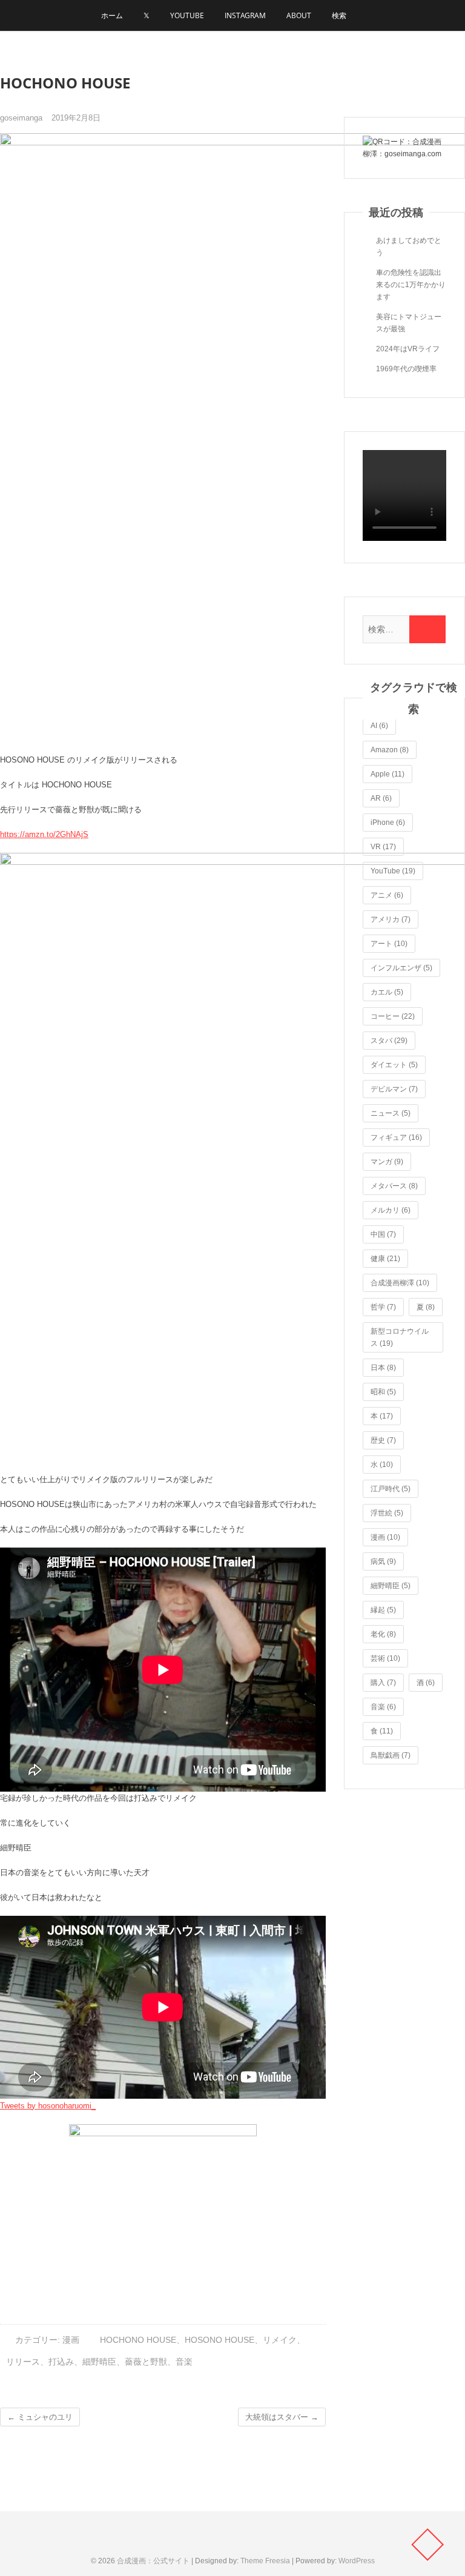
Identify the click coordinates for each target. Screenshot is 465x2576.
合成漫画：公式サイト (153, 2561)
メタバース (394, 1186)
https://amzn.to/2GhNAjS (44, 834)
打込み (61, 2362)
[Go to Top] (427, 2545)
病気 (383, 1561)
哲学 (383, 1307)
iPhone (388, 823)
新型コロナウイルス (400, 1337)
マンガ (387, 1162)
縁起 (383, 1610)
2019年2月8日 (76, 118)
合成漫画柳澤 (400, 1283)
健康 (385, 1259)
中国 (383, 1234)
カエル (387, 992)
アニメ (387, 895)
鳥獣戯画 (391, 1755)
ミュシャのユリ (40, 2417)
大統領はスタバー (282, 2417)
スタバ (389, 1041)
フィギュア (396, 1137)
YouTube (187, 15)
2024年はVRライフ (408, 349)
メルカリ (391, 1210)
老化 (383, 1634)
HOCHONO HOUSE (138, 2340)
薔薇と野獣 (146, 2362)
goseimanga (21, 118)
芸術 (385, 1658)
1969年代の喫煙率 (406, 369)
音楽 (184, 2362)
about (299, 15)
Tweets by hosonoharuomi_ (48, 2106)
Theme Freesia (265, 2561)
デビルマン (394, 1089)
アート (389, 944)
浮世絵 (387, 1513)
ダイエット (394, 1065)
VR (383, 847)
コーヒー (393, 1016)
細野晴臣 (99, 2362)
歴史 (383, 1440)
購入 (383, 1683)
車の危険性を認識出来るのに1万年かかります (411, 285)
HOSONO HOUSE (219, 2340)
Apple (387, 774)
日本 (383, 1368)
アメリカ (391, 919)
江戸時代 (391, 1489)
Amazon (390, 750)
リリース (23, 2362)
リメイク (280, 2340)
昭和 (383, 1392)
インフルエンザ (401, 968)
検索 (339, 15)
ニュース (391, 1113)
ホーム (112, 15)
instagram (245, 15)
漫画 (71, 2340)
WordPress (357, 2561)
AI (379, 726)
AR (381, 798)
